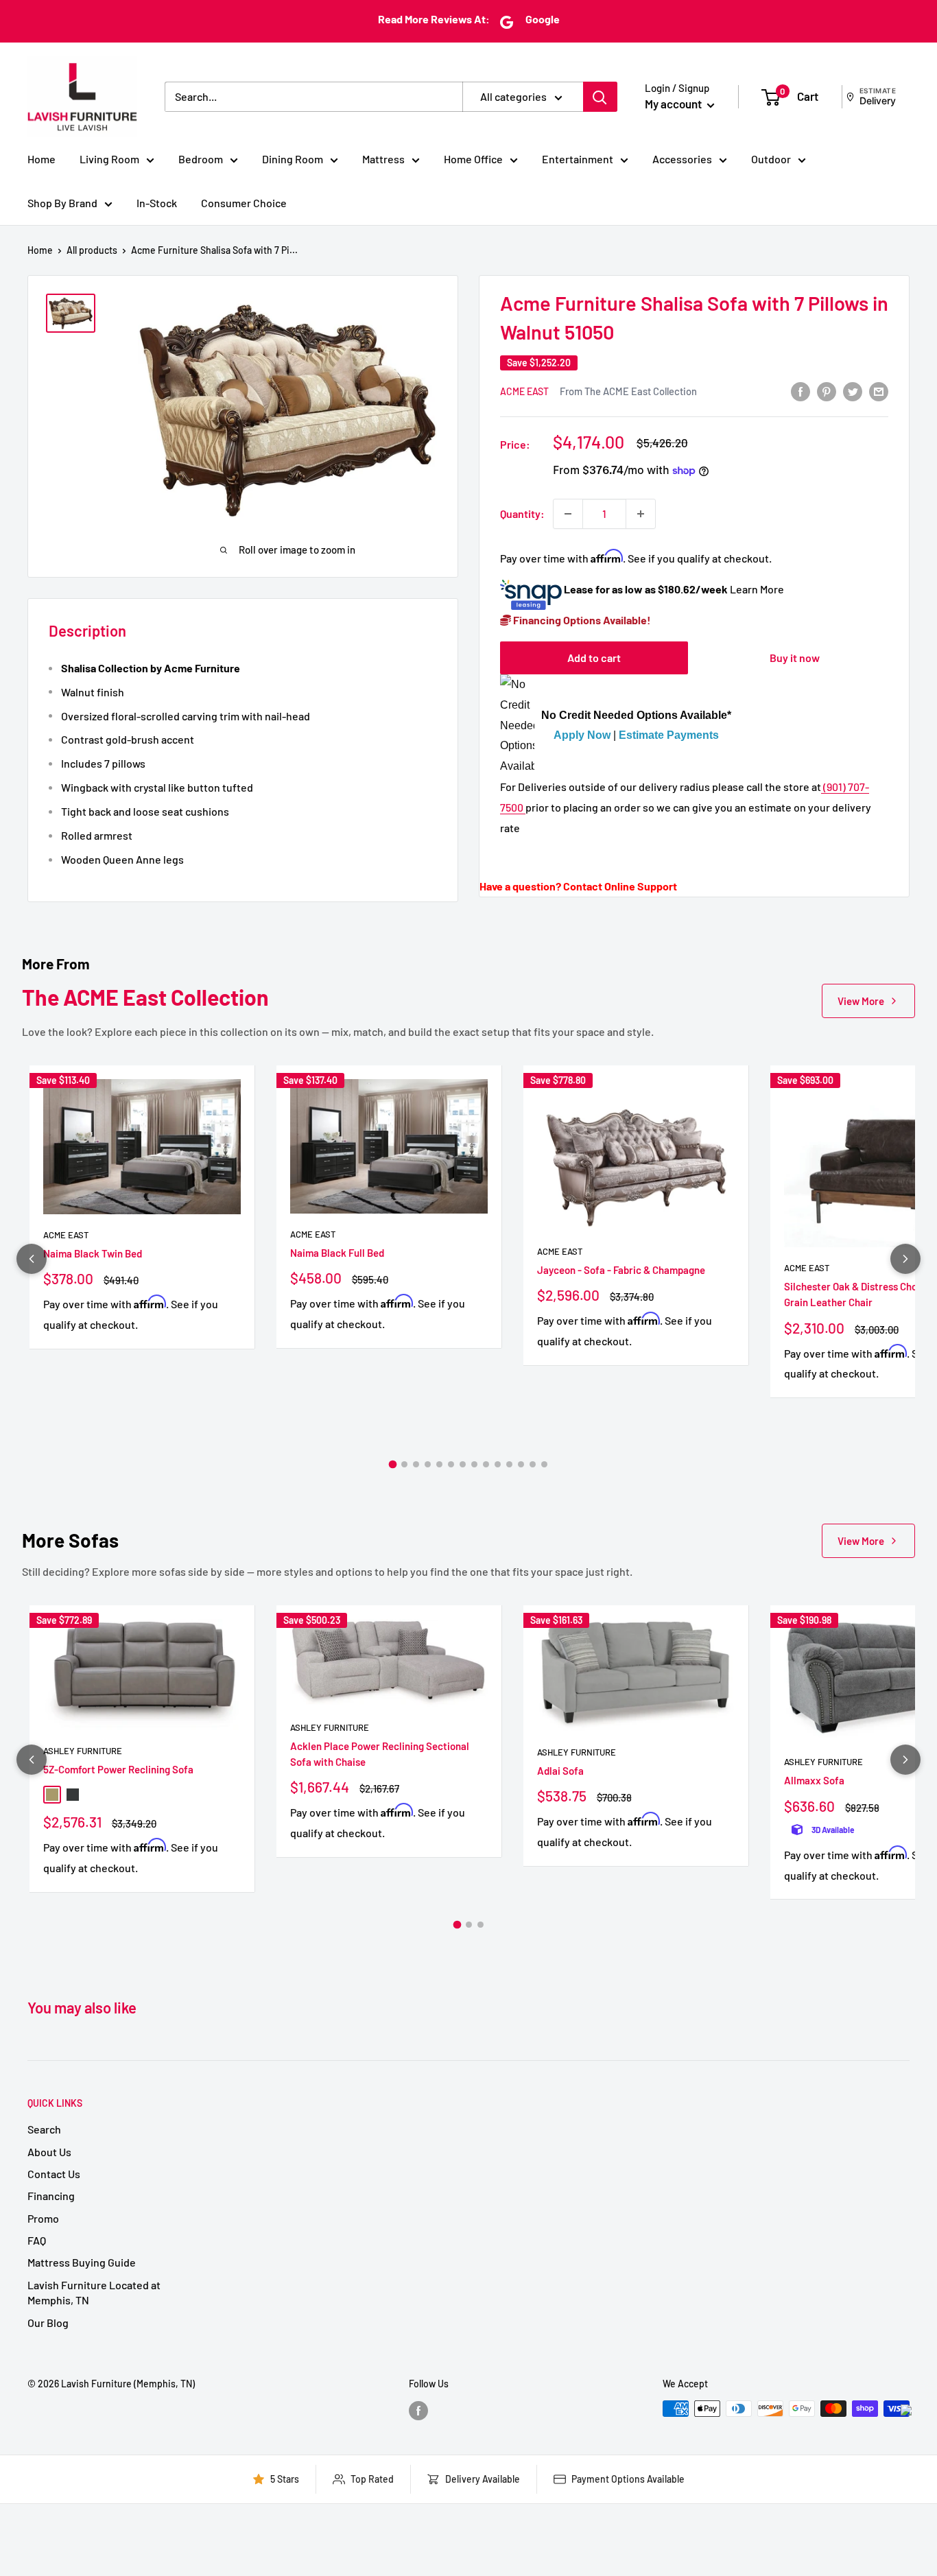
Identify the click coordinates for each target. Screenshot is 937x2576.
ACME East (524, 391)
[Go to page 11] (509, 1464)
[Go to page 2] (404, 1464)
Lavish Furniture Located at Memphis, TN (94, 2292)
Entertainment (578, 159)
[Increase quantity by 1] (641, 514)
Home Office (473, 159)
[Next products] (905, 1259)
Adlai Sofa (560, 1771)
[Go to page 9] (486, 1464)
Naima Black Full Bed (337, 1253)
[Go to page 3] (416, 1464)
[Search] (600, 97)
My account (674, 104)
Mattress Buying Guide (82, 2262)
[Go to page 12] (521, 1464)
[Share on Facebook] (800, 391)
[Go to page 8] (474, 1464)
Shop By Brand (62, 203)
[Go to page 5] (439, 1464)
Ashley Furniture (83, 1751)
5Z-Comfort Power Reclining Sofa (118, 1769)
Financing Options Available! (581, 620)
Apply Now (582, 736)
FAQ (37, 2240)
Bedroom (201, 159)
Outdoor (771, 159)
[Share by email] (879, 391)
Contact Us (54, 2174)
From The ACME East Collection (628, 391)
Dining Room (293, 159)
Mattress (383, 159)
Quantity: (522, 513)
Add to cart (594, 658)
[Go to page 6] (451, 1464)
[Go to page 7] (463, 1464)
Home (41, 159)
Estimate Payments (669, 736)
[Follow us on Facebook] (418, 2410)
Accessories (682, 159)
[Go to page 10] (498, 1464)
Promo (43, 2218)
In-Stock (157, 203)
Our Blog (48, 2323)
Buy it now (795, 658)
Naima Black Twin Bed (93, 1253)
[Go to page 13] (533, 1464)
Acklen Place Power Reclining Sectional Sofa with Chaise (380, 1754)
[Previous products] (32, 1259)
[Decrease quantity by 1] (568, 514)
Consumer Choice (244, 203)
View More (861, 1001)
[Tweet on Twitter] (853, 391)
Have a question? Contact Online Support (578, 886)
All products (92, 250)
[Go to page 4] (428, 1464)
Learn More (757, 590)
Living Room (109, 159)
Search (44, 2129)
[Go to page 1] (393, 1465)
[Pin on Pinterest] (827, 391)
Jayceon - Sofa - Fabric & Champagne (621, 1270)
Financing (51, 2196)
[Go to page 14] (544, 1464)
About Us (49, 2152)
